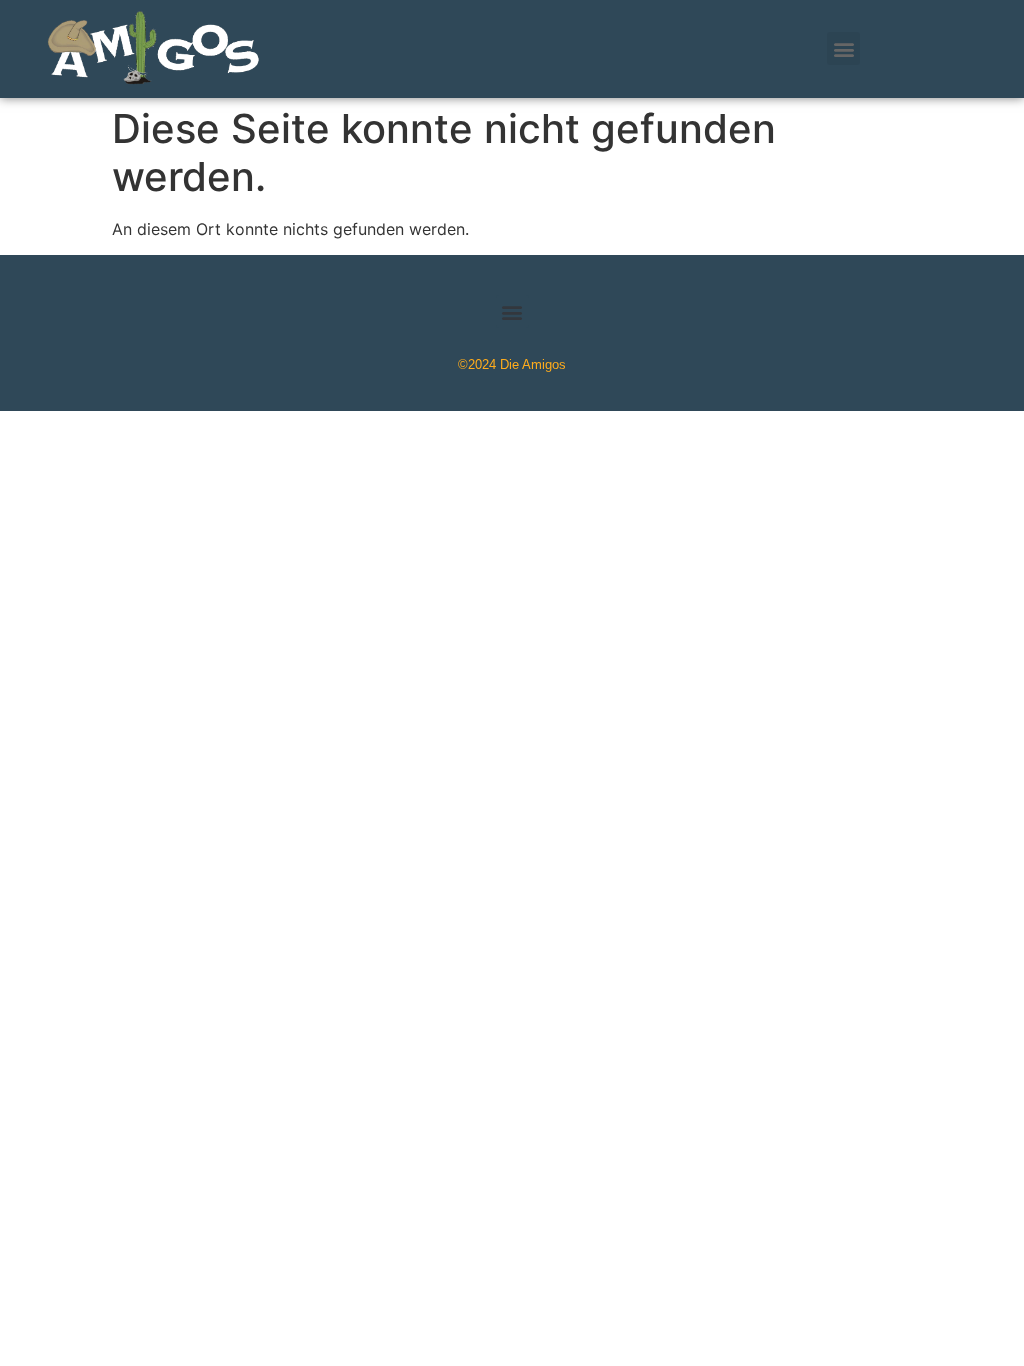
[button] (843, 48)
